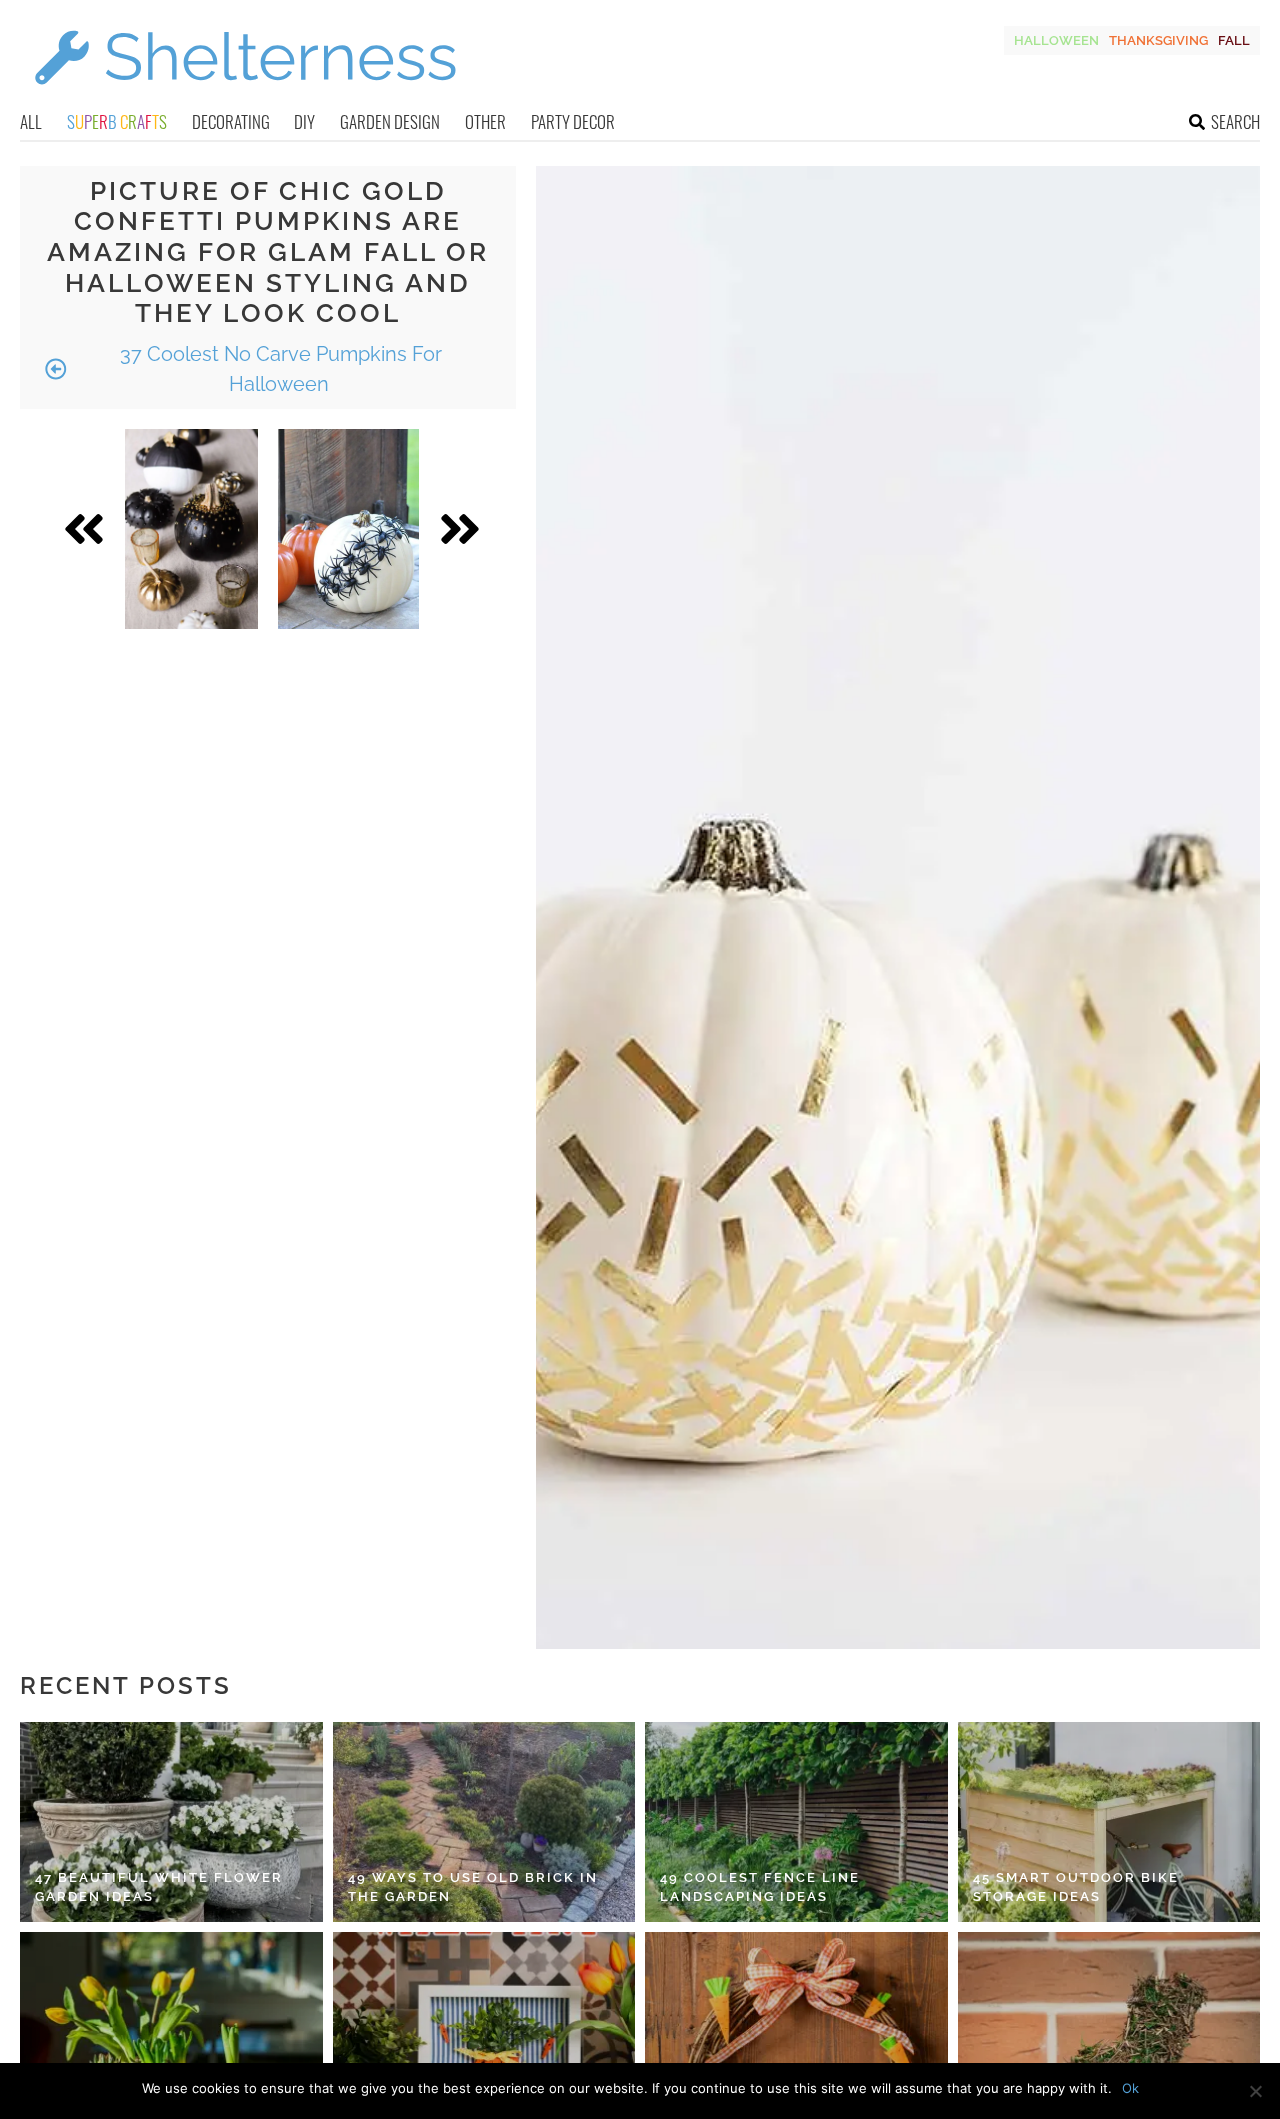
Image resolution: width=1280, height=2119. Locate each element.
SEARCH (1235, 121)
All (31, 121)
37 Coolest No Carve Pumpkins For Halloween (278, 369)
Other (485, 121)
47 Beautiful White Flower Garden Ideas (159, 1887)
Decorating (231, 121)
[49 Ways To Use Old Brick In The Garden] (484, 1822)
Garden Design (390, 121)
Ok (1130, 2088)
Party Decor (573, 121)
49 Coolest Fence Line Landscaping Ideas (760, 1887)
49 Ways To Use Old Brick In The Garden (473, 1887)
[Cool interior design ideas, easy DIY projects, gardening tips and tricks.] (245, 96)
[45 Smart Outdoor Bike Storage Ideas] (1109, 1822)
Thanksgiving (1158, 40)
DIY (304, 121)
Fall (1234, 40)
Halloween (1056, 40)
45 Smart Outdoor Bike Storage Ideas (1076, 1887)
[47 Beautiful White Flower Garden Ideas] (171, 1822)
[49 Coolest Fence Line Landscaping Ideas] (796, 1822)
